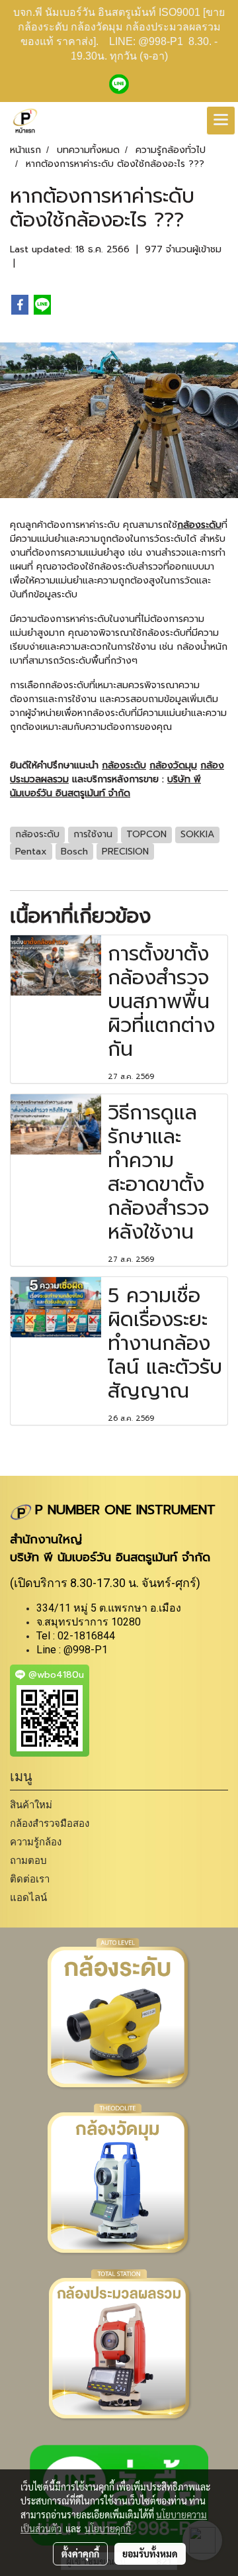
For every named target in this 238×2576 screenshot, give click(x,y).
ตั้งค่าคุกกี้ (80, 2553)
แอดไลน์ (28, 1897)
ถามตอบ (28, 1860)
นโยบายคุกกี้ (108, 2528)
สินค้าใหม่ (31, 1805)
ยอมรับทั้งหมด (150, 2553)
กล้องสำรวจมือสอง (50, 1823)
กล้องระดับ (199, 525)
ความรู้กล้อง (36, 1842)
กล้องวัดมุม (173, 765)
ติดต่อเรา (30, 1879)
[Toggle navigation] (221, 121)
